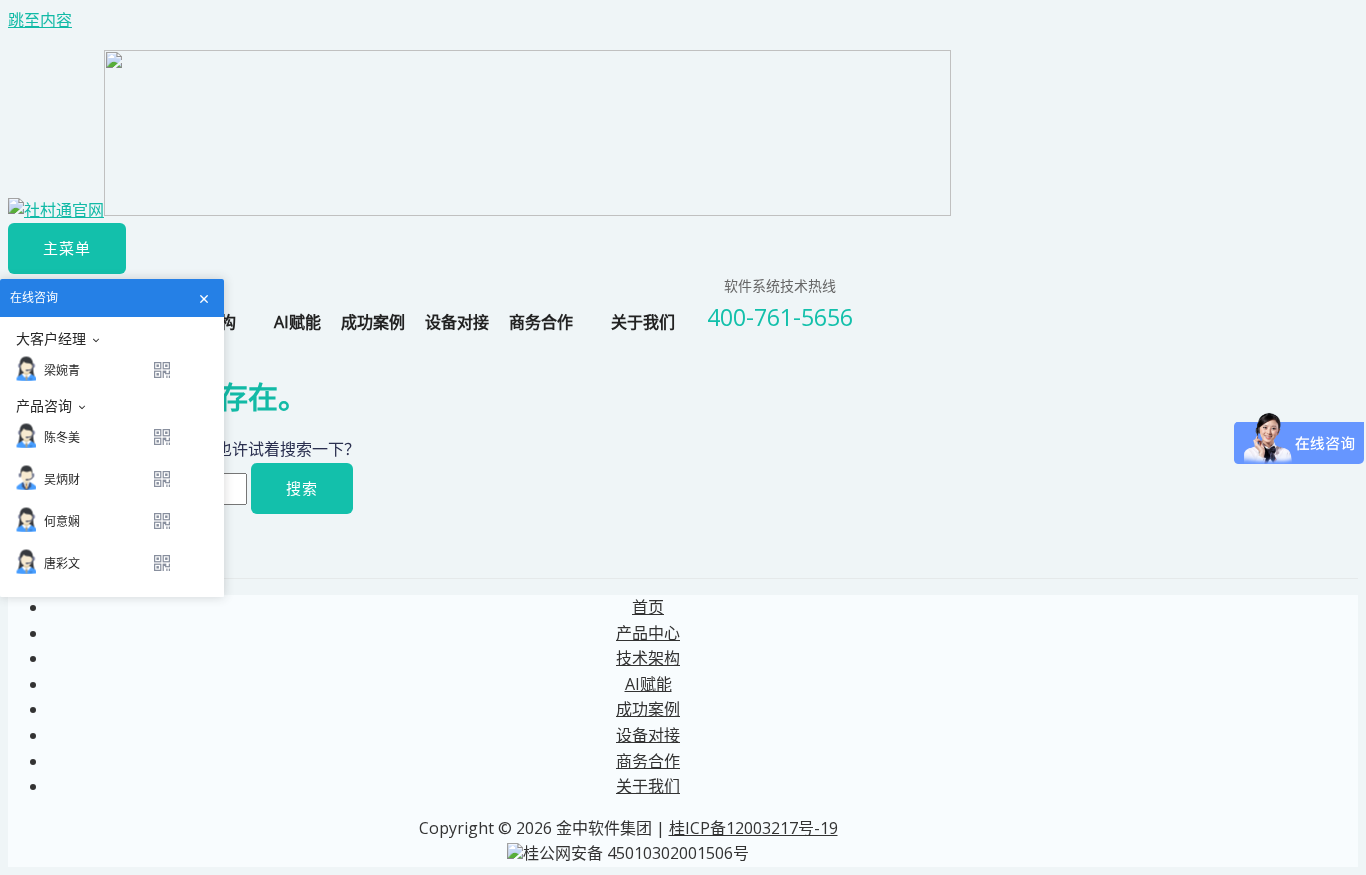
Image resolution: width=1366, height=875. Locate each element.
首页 (648, 607)
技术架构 (648, 658)
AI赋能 (297, 322)
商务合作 (541, 322)
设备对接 (457, 322)
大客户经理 (51, 339)
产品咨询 (44, 406)
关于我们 (643, 322)
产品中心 (648, 633)
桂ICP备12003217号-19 (753, 828)
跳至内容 (40, 20)
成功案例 (373, 322)
